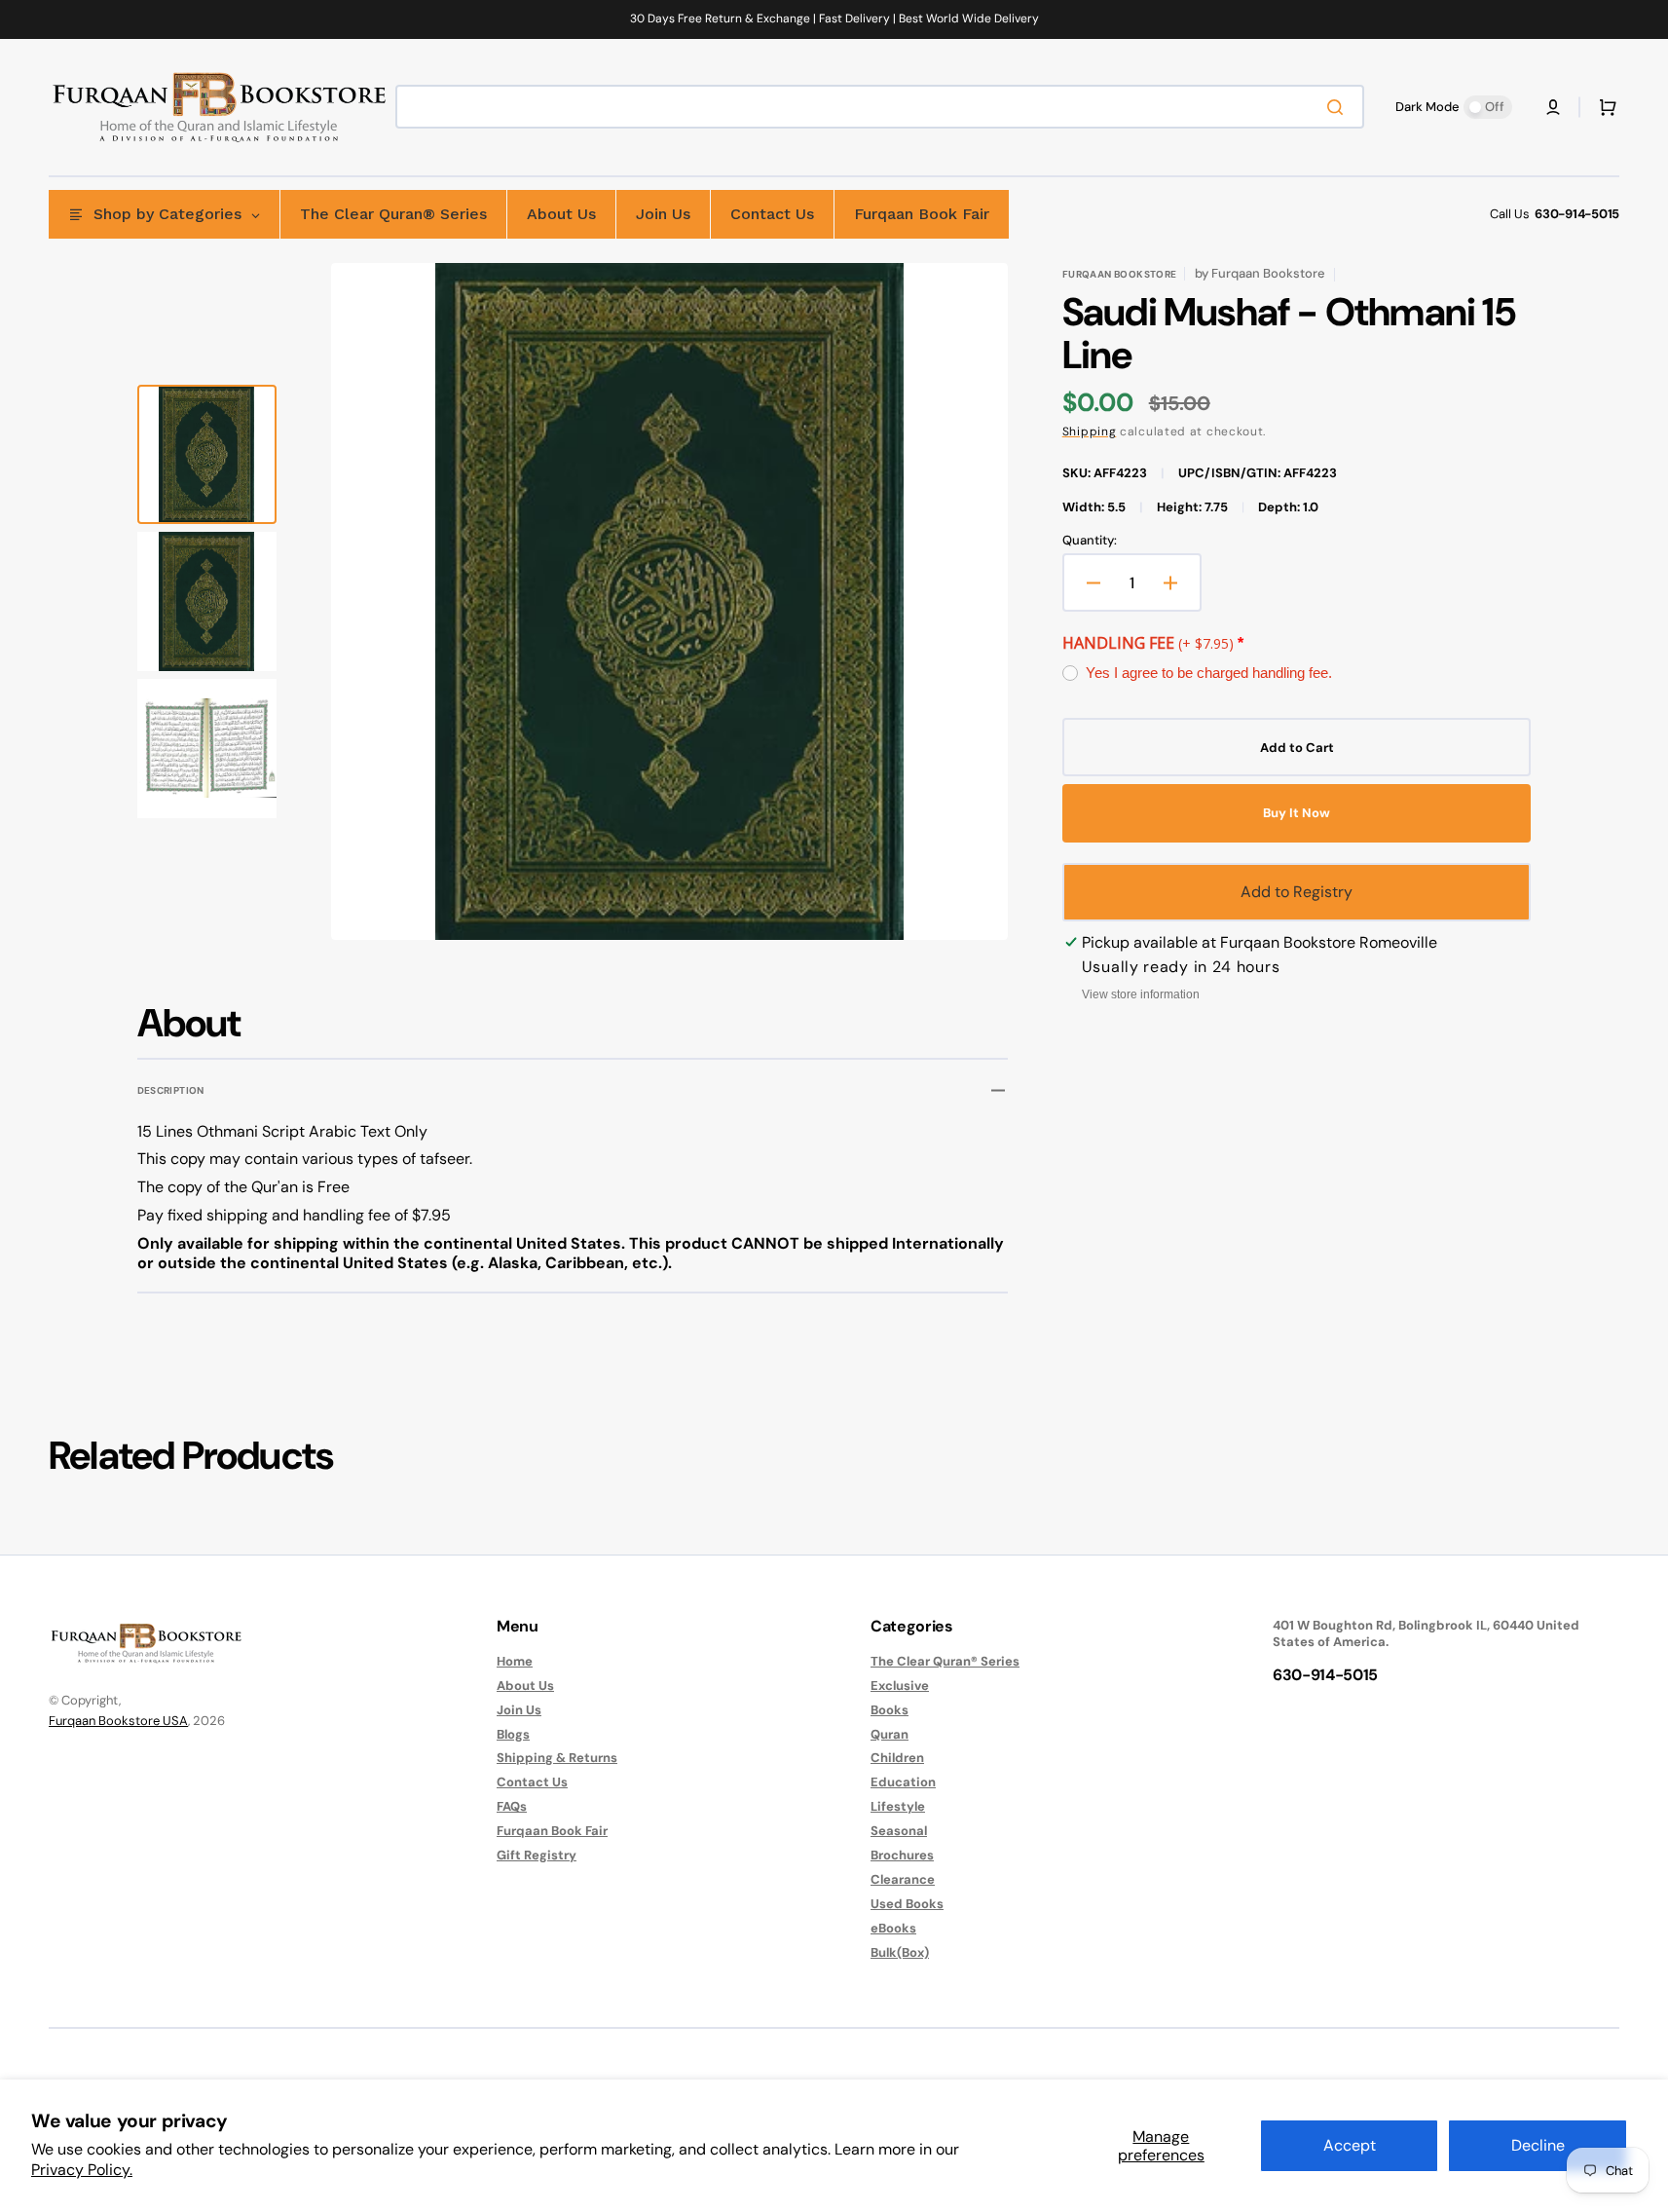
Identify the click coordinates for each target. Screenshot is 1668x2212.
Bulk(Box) (900, 1952)
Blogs (513, 1734)
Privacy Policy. (82, 2170)
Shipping (1090, 431)
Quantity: (1090, 541)
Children (897, 1758)
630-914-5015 (1577, 214)
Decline (1538, 2145)
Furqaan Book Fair (552, 1831)
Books (890, 1710)
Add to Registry (1297, 892)
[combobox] (880, 107)
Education (903, 1782)
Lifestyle (898, 1806)
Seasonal (899, 1831)
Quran (890, 1734)
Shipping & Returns (557, 1758)
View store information (1141, 994)
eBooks (893, 1928)
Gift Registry (537, 1855)
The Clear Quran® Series (945, 1662)
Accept (1350, 2145)
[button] (1553, 107)
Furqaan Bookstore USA (118, 1721)
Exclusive (900, 1686)
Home (515, 1662)
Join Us (519, 1710)
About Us (525, 1686)
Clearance (903, 1879)
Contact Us (532, 1782)
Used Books (907, 1904)
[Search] (1339, 107)
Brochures (902, 1855)
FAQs (512, 1806)
